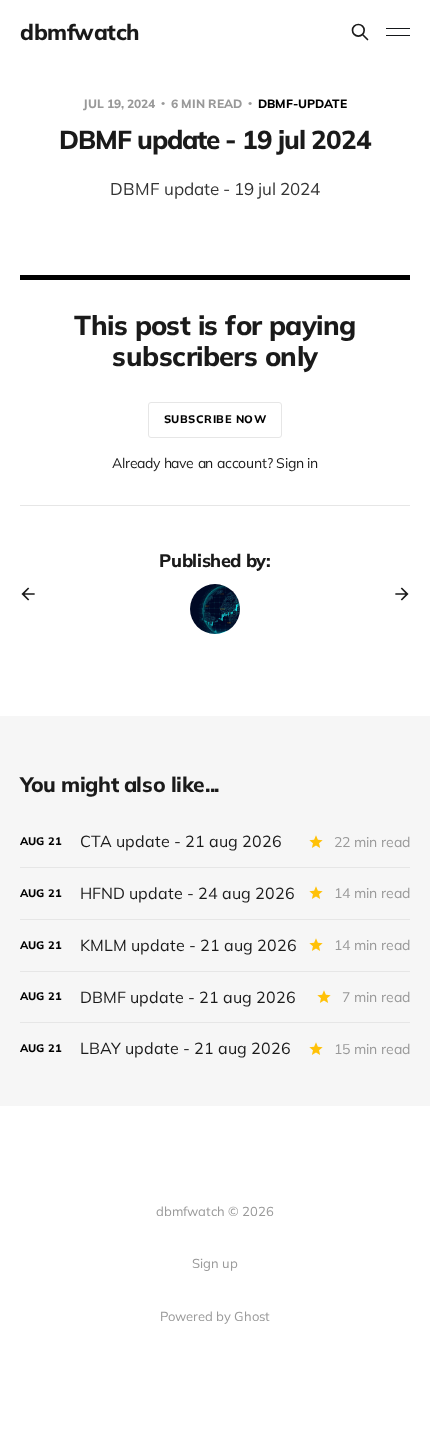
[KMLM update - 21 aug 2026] (215, 945)
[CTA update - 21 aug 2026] (215, 841)
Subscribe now (215, 419)
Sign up (215, 1263)
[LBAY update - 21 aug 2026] (215, 1048)
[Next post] (395, 594)
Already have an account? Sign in (215, 463)
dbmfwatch (79, 32)
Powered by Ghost (215, 1316)
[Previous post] (35, 594)
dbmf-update (302, 103)
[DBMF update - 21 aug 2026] (215, 997)
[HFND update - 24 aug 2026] (215, 893)
